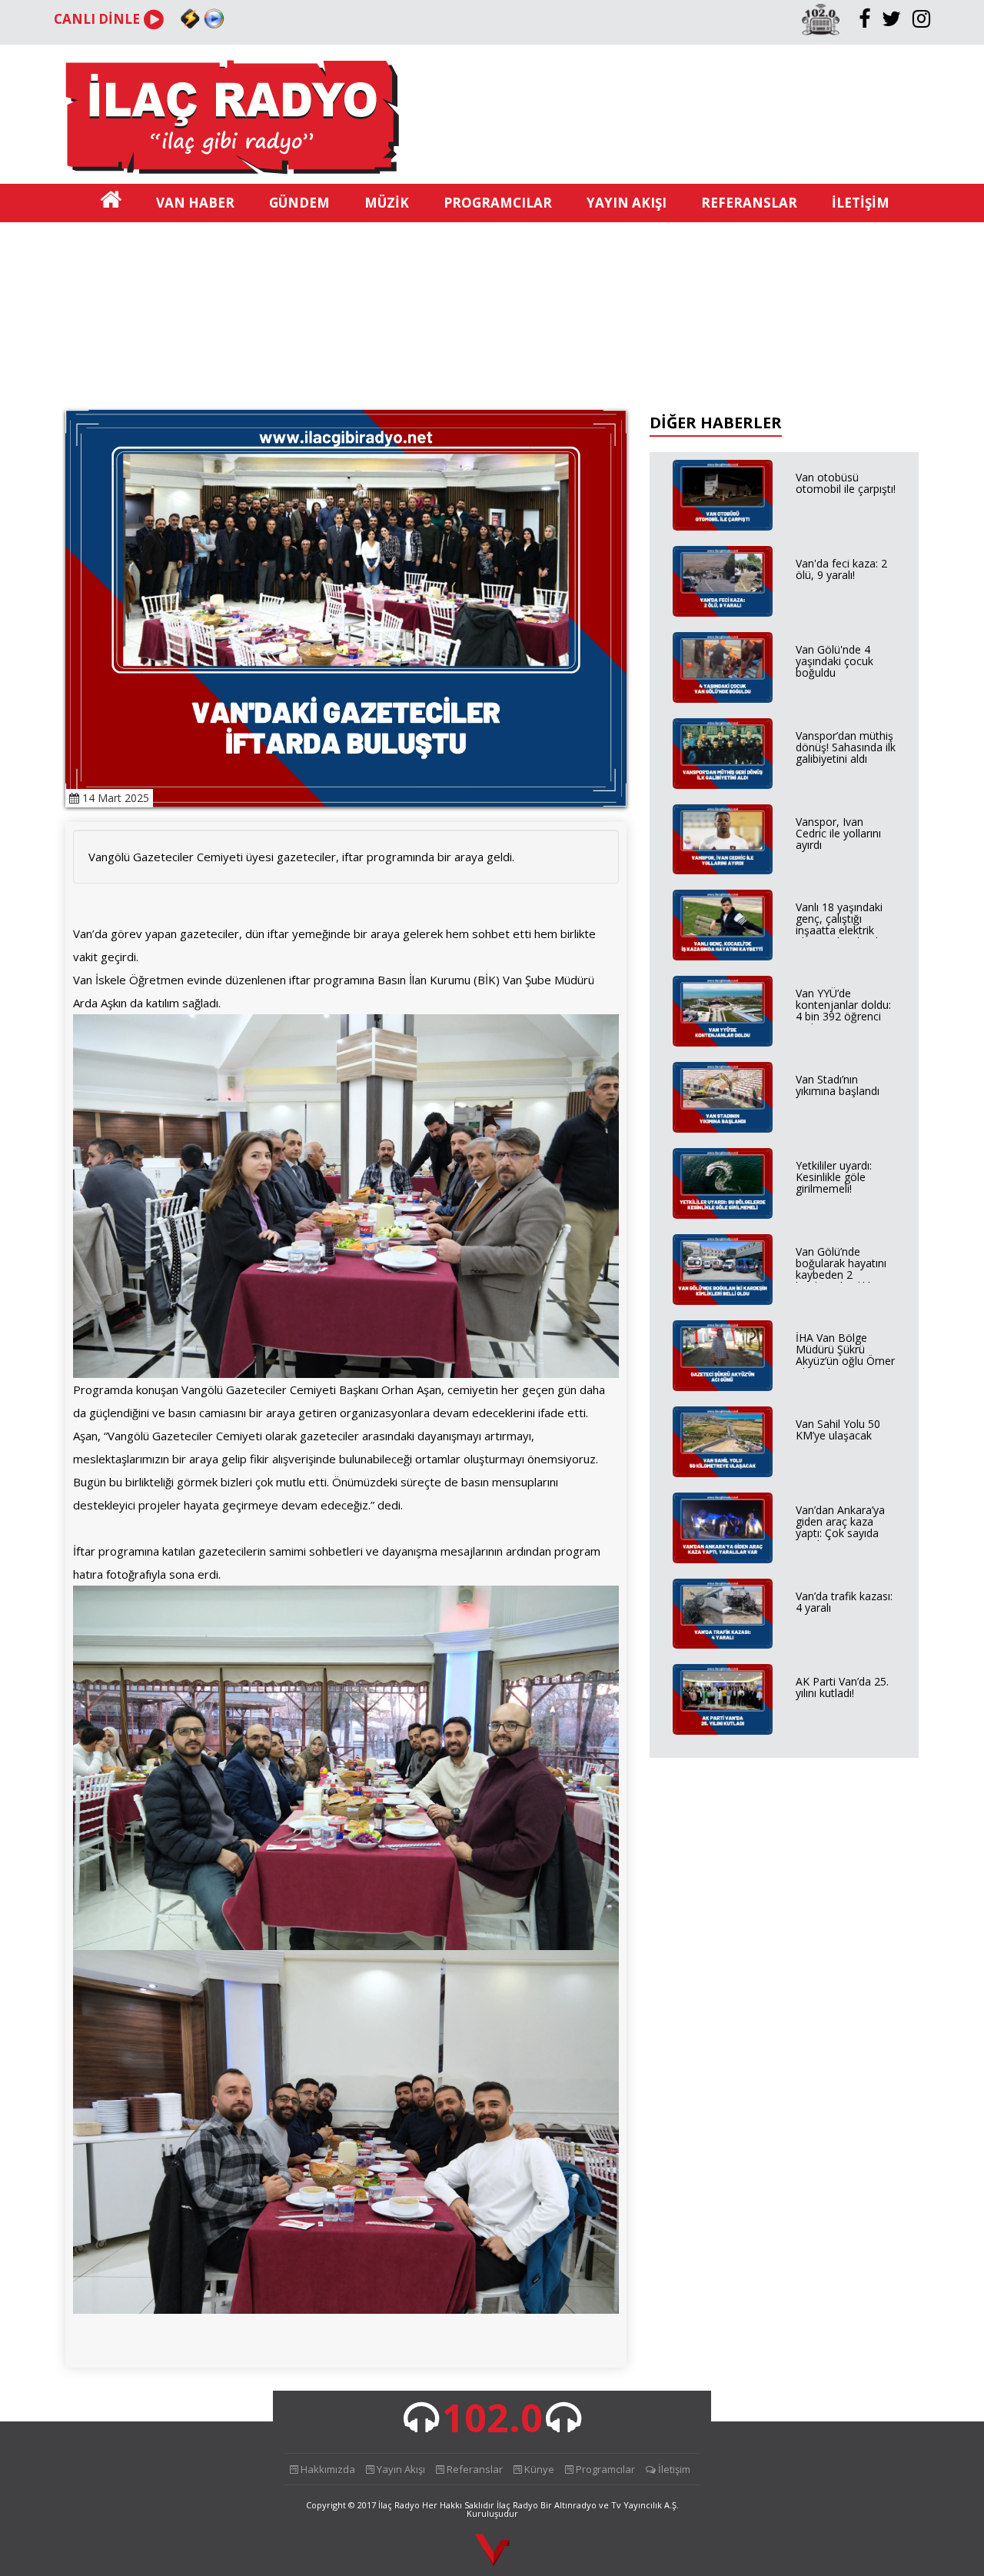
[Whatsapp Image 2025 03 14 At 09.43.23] (346, 1766)
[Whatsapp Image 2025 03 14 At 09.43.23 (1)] (346, 2130)
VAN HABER (195, 203)
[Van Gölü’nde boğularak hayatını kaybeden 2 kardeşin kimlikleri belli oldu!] (723, 1270)
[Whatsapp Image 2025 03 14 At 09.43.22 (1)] (346, 1195)
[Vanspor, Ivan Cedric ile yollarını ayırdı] (723, 840)
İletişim (673, 2469)
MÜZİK (387, 203)
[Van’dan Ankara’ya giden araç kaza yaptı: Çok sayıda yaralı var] (723, 1528)
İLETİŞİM (861, 203)
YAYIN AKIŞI (627, 203)
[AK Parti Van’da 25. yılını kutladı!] (723, 1699)
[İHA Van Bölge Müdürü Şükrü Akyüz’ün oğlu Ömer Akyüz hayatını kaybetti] (723, 1356)
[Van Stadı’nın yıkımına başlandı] (723, 1097)
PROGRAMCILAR (498, 203)
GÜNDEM (299, 203)
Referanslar (474, 2469)
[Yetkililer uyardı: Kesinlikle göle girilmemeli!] (723, 1183)
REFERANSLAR (749, 203)
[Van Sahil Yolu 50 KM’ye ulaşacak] (723, 1442)
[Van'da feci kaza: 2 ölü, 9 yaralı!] (723, 581)
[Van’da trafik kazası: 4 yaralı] (723, 1614)
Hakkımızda (327, 2469)
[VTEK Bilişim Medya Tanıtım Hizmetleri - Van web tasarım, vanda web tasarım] (492, 2551)
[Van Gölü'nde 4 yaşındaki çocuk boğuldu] (723, 667)
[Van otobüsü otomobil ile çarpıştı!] (723, 495)
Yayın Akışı (400, 2469)
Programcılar (604, 2469)
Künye (538, 2469)
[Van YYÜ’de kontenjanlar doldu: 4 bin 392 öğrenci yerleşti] (723, 1011)
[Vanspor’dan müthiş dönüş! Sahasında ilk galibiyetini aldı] (723, 754)
